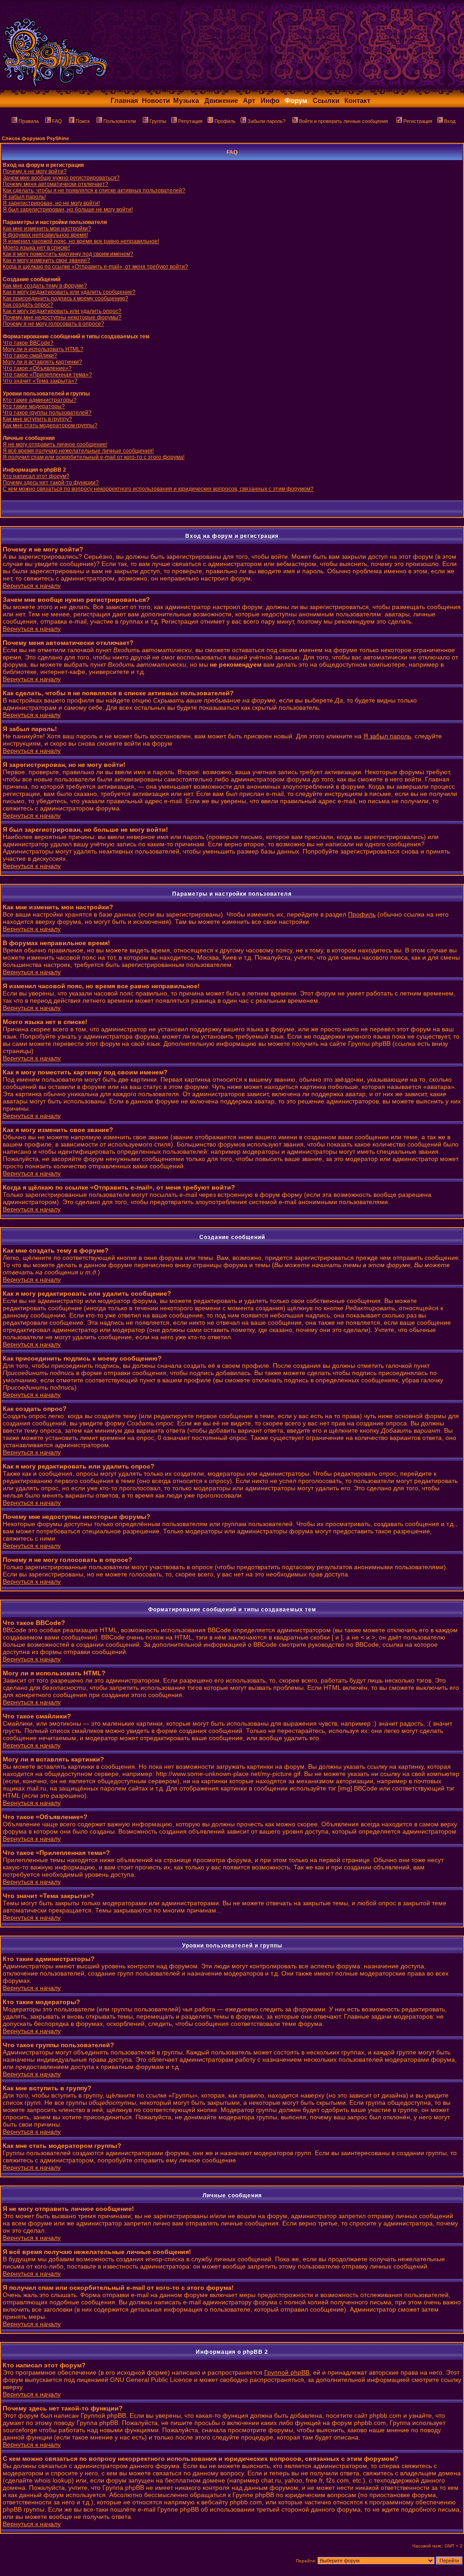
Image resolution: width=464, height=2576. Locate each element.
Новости (156, 100)
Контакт (357, 100)
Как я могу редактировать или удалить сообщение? (69, 292)
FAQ (57, 121)
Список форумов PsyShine (35, 138)
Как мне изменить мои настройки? (47, 229)
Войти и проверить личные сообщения (343, 121)
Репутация (190, 121)
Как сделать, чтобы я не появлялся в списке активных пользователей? (94, 190)
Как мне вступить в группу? (37, 419)
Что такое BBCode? (28, 343)
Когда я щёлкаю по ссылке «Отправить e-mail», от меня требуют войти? (95, 267)
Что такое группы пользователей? (47, 413)
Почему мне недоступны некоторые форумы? (62, 317)
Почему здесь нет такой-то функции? (51, 483)
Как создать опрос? (28, 305)
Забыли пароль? (266, 121)
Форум (296, 100)
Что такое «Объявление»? (37, 368)
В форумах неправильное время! (45, 235)
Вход (450, 121)
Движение (221, 100)
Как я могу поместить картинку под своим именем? (68, 254)
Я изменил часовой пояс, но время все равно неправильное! (81, 241)
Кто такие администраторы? (40, 400)
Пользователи (120, 121)
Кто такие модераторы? (34, 406)
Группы (158, 121)
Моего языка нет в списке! (36, 248)
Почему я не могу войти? (35, 171)
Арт (249, 100)
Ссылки (326, 100)
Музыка (186, 100)
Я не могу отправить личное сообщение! (55, 444)
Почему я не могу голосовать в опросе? (53, 324)
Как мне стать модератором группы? (50, 425)
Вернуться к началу (32, 585)
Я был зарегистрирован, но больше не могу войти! (68, 210)
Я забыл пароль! (24, 197)
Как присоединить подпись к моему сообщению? (65, 298)
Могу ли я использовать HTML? (43, 349)
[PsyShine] (179, 87)
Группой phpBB (287, 2372)
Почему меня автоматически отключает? (56, 184)
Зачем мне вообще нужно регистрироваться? (61, 178)
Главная (124, 100)
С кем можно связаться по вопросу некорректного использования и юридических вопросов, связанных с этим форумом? (158, 489)
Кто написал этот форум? (36, 476)
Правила (29, 121)
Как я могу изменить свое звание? (46, 260)
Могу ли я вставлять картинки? (42, 362)
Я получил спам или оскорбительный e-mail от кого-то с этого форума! (94, 457)
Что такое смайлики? (30, 356)
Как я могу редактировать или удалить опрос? (62, 311)
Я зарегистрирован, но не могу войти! (51, 203)
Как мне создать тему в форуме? (45, 286)
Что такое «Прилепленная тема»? (47, 375)
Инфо (270, 100)
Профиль (225, 121)
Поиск (83, 121)
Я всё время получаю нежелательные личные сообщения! (78, 451)
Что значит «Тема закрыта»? (40, 381)
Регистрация (418, 121)
